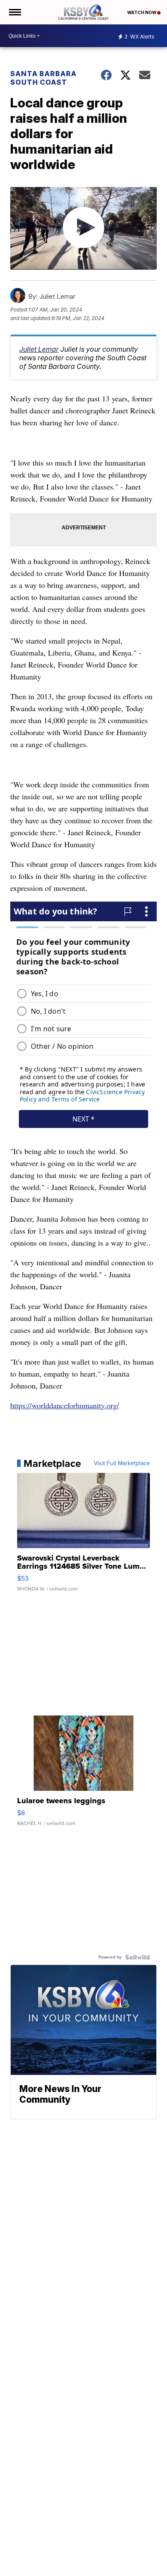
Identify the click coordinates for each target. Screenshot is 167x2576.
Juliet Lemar (39, 349)
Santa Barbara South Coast (43, 78)
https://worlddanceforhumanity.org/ (65, 1405)
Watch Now (142, 12)
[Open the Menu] (14, 12)
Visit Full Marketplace (122, 1463)
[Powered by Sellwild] (137, 1957)
